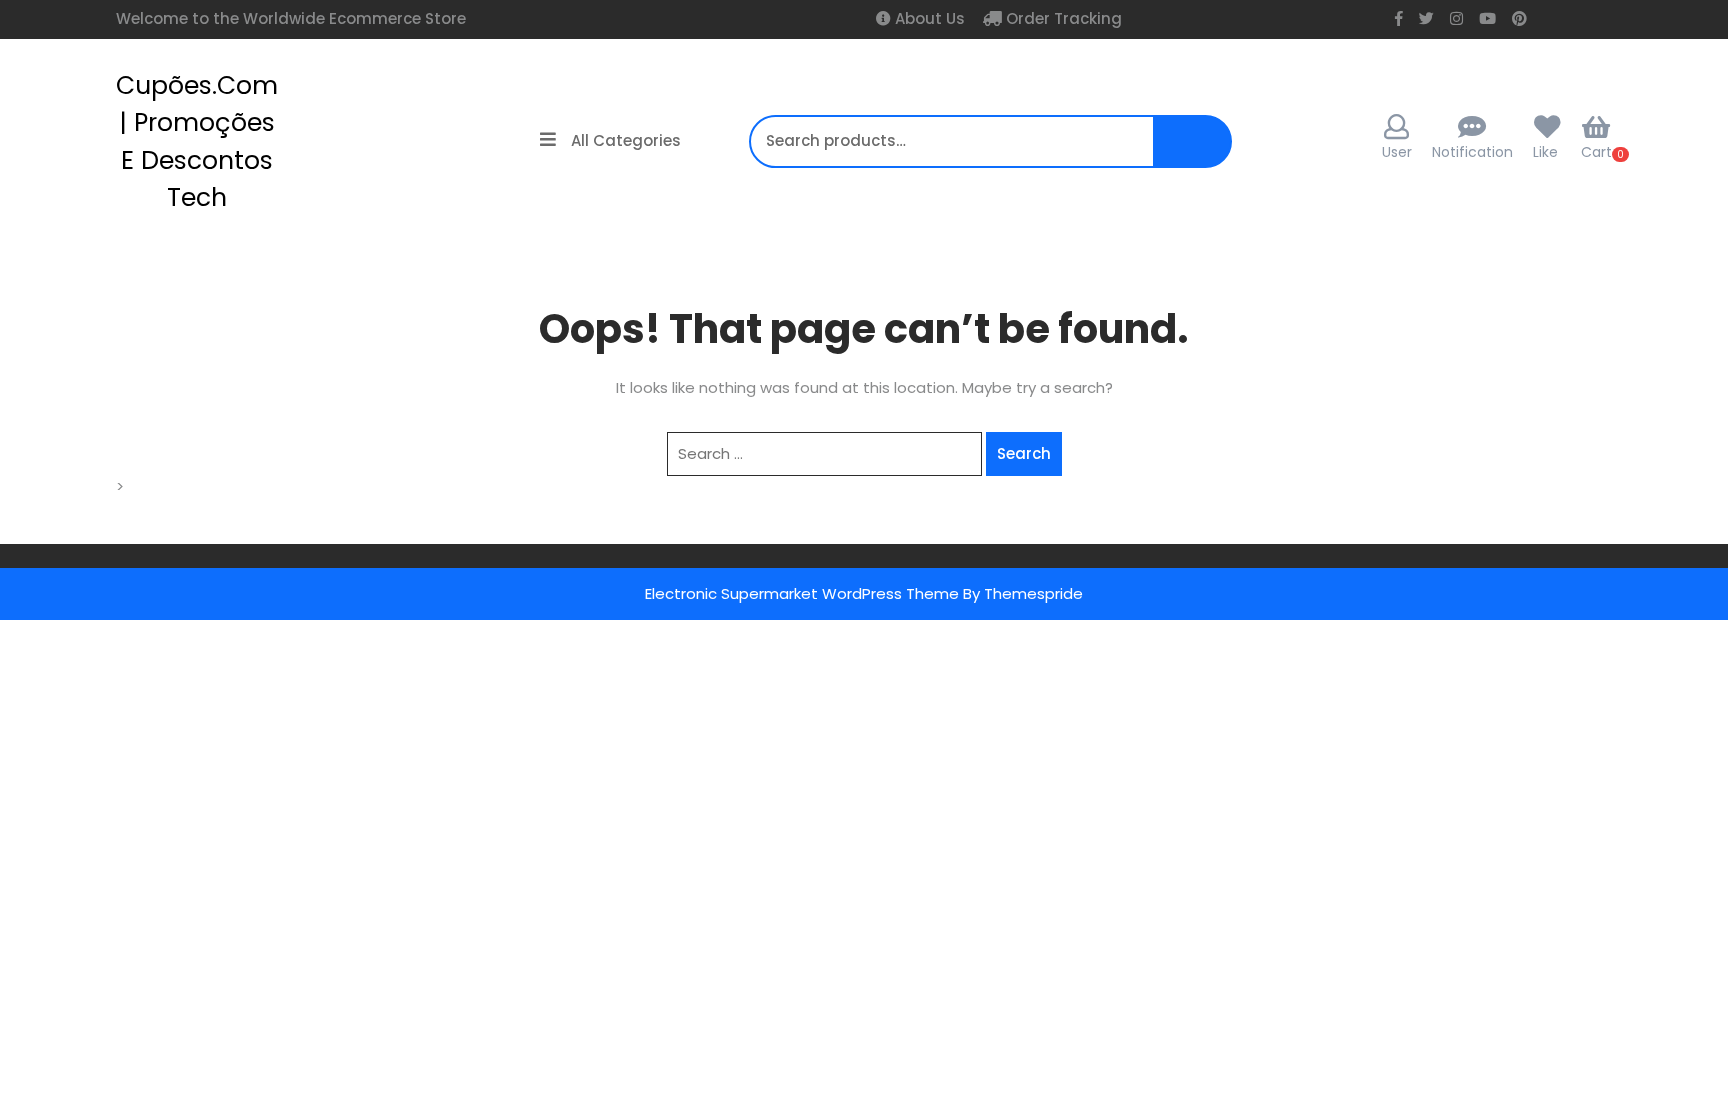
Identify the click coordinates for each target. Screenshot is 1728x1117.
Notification (1472, 152)
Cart (1596, 152)
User (1397, 152)
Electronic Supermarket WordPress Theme (802, 593)
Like (1545, 152)
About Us (928, 18)
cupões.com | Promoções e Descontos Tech (197, 142)
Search (1197, 151)
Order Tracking (1062, 18)
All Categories (626, 140)
